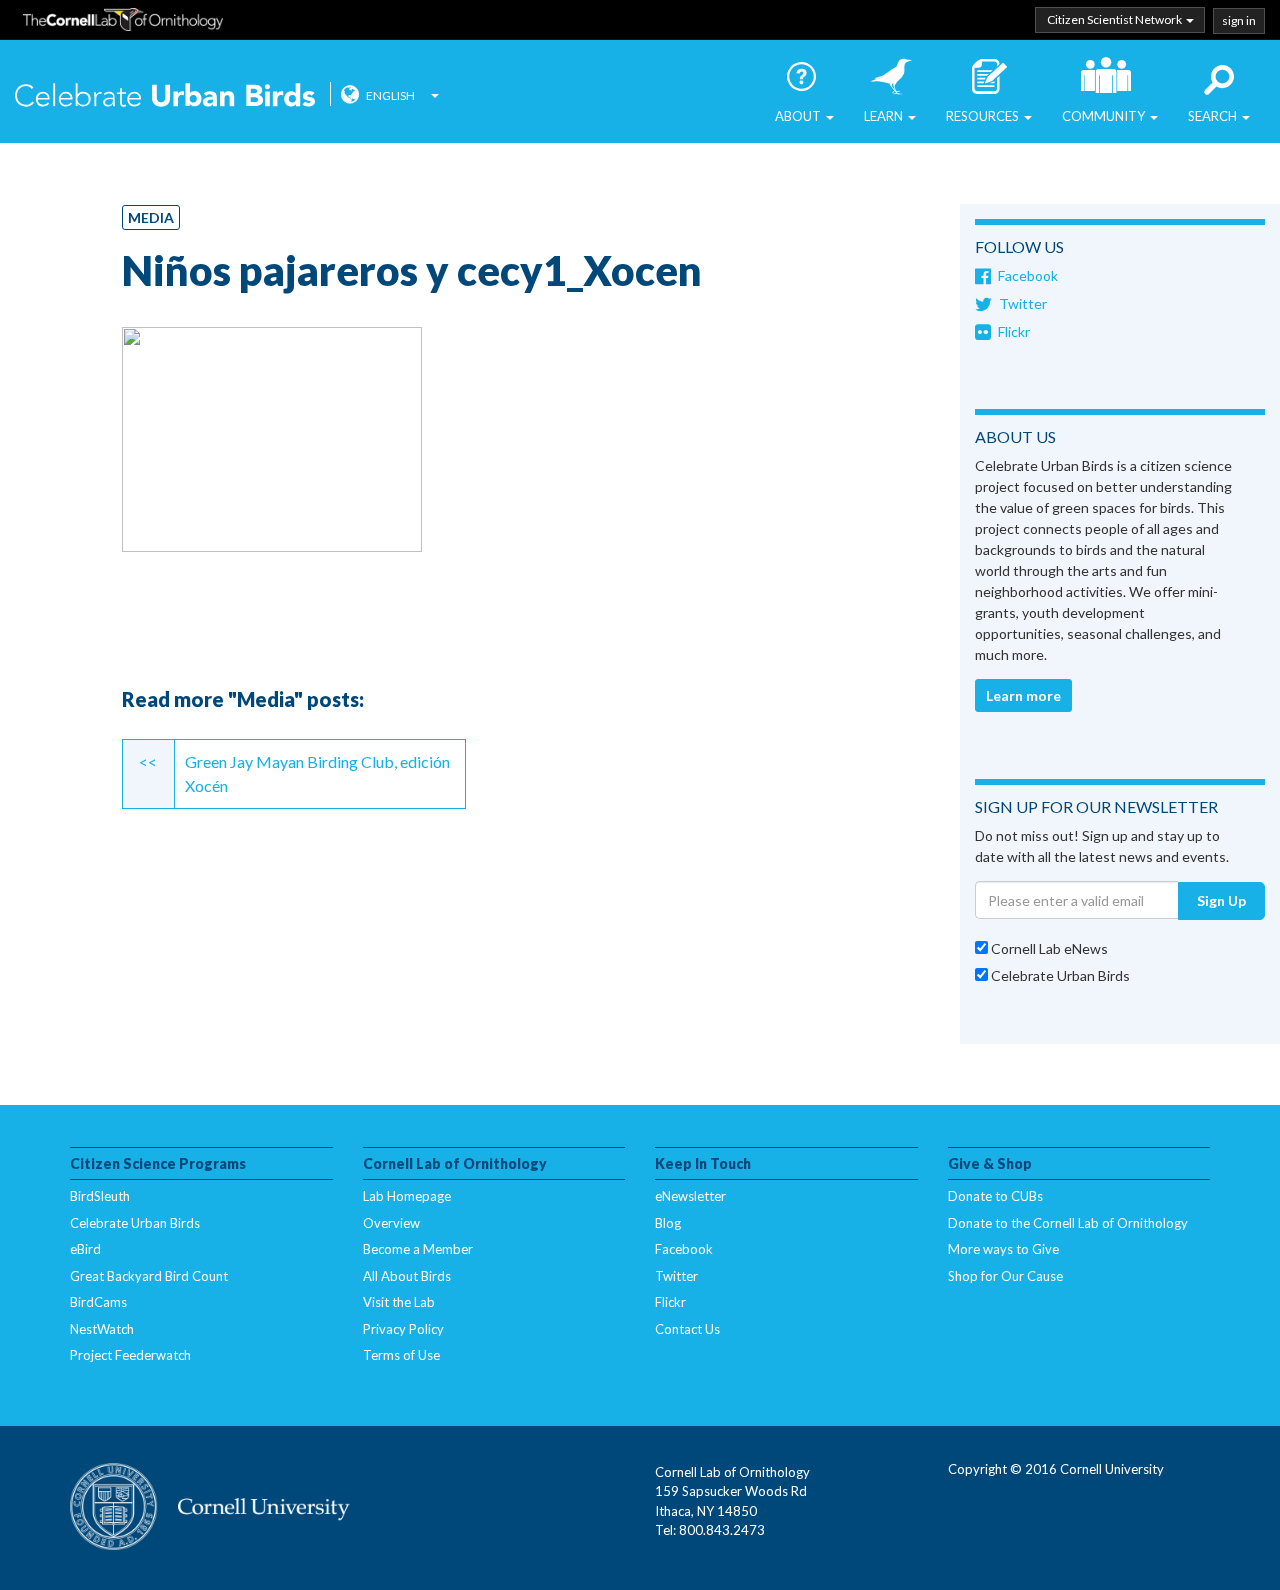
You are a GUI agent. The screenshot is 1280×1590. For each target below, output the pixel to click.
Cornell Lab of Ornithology (123, 23)
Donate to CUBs (995, 1196)
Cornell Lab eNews (1048, 948)
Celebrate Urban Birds (165, 97)
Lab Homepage (407, 1196)
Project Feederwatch (130, 1355)
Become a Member (418, 1249)
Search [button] (1214, 116)
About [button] (799, 116)
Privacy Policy (403, 1329)
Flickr (1014, 331)
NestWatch (102, 1329)
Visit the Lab (399, 1302)
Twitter (1023, 303)
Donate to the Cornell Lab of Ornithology (1068, 1223)
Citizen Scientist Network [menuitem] (1115, 19)
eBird (85, 1249)
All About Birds (407, 1276)
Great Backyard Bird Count (149, 1276)
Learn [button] (885, 116)
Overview (391, 1223)
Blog (668, 1223)
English (390, 95)
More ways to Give (1003, 1249)
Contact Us (687, 1329)
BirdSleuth (100, 1196)
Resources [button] (984, 116)
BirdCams (98, 1302)
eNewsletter (690, 1196)
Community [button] (1105, 116)
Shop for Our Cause (1005, 1276)
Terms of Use (401, 1355)
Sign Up (1221, 900)
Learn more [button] (1023, 695)
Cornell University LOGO (210, 1508)
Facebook (1028, 275)
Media (151, 217)
